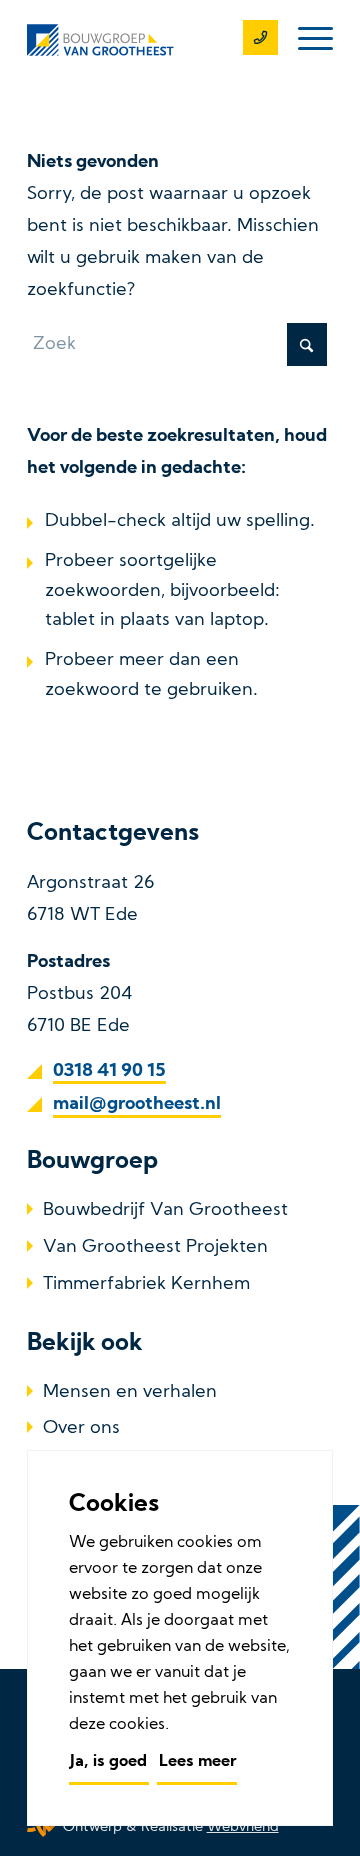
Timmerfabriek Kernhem (146, 1284)
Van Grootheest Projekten (155, 1247)
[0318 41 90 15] (250, 40)
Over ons (81, 1428)
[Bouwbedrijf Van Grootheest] (149, 40)
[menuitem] (305, 40)
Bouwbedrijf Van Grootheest (165, 1210)
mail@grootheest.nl (137, 1104)
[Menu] (305, 40)
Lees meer (197, 1762)
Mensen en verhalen (130, 1392)
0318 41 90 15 (109, 1071)
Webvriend (243, 1827)
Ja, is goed (108, 1762)
